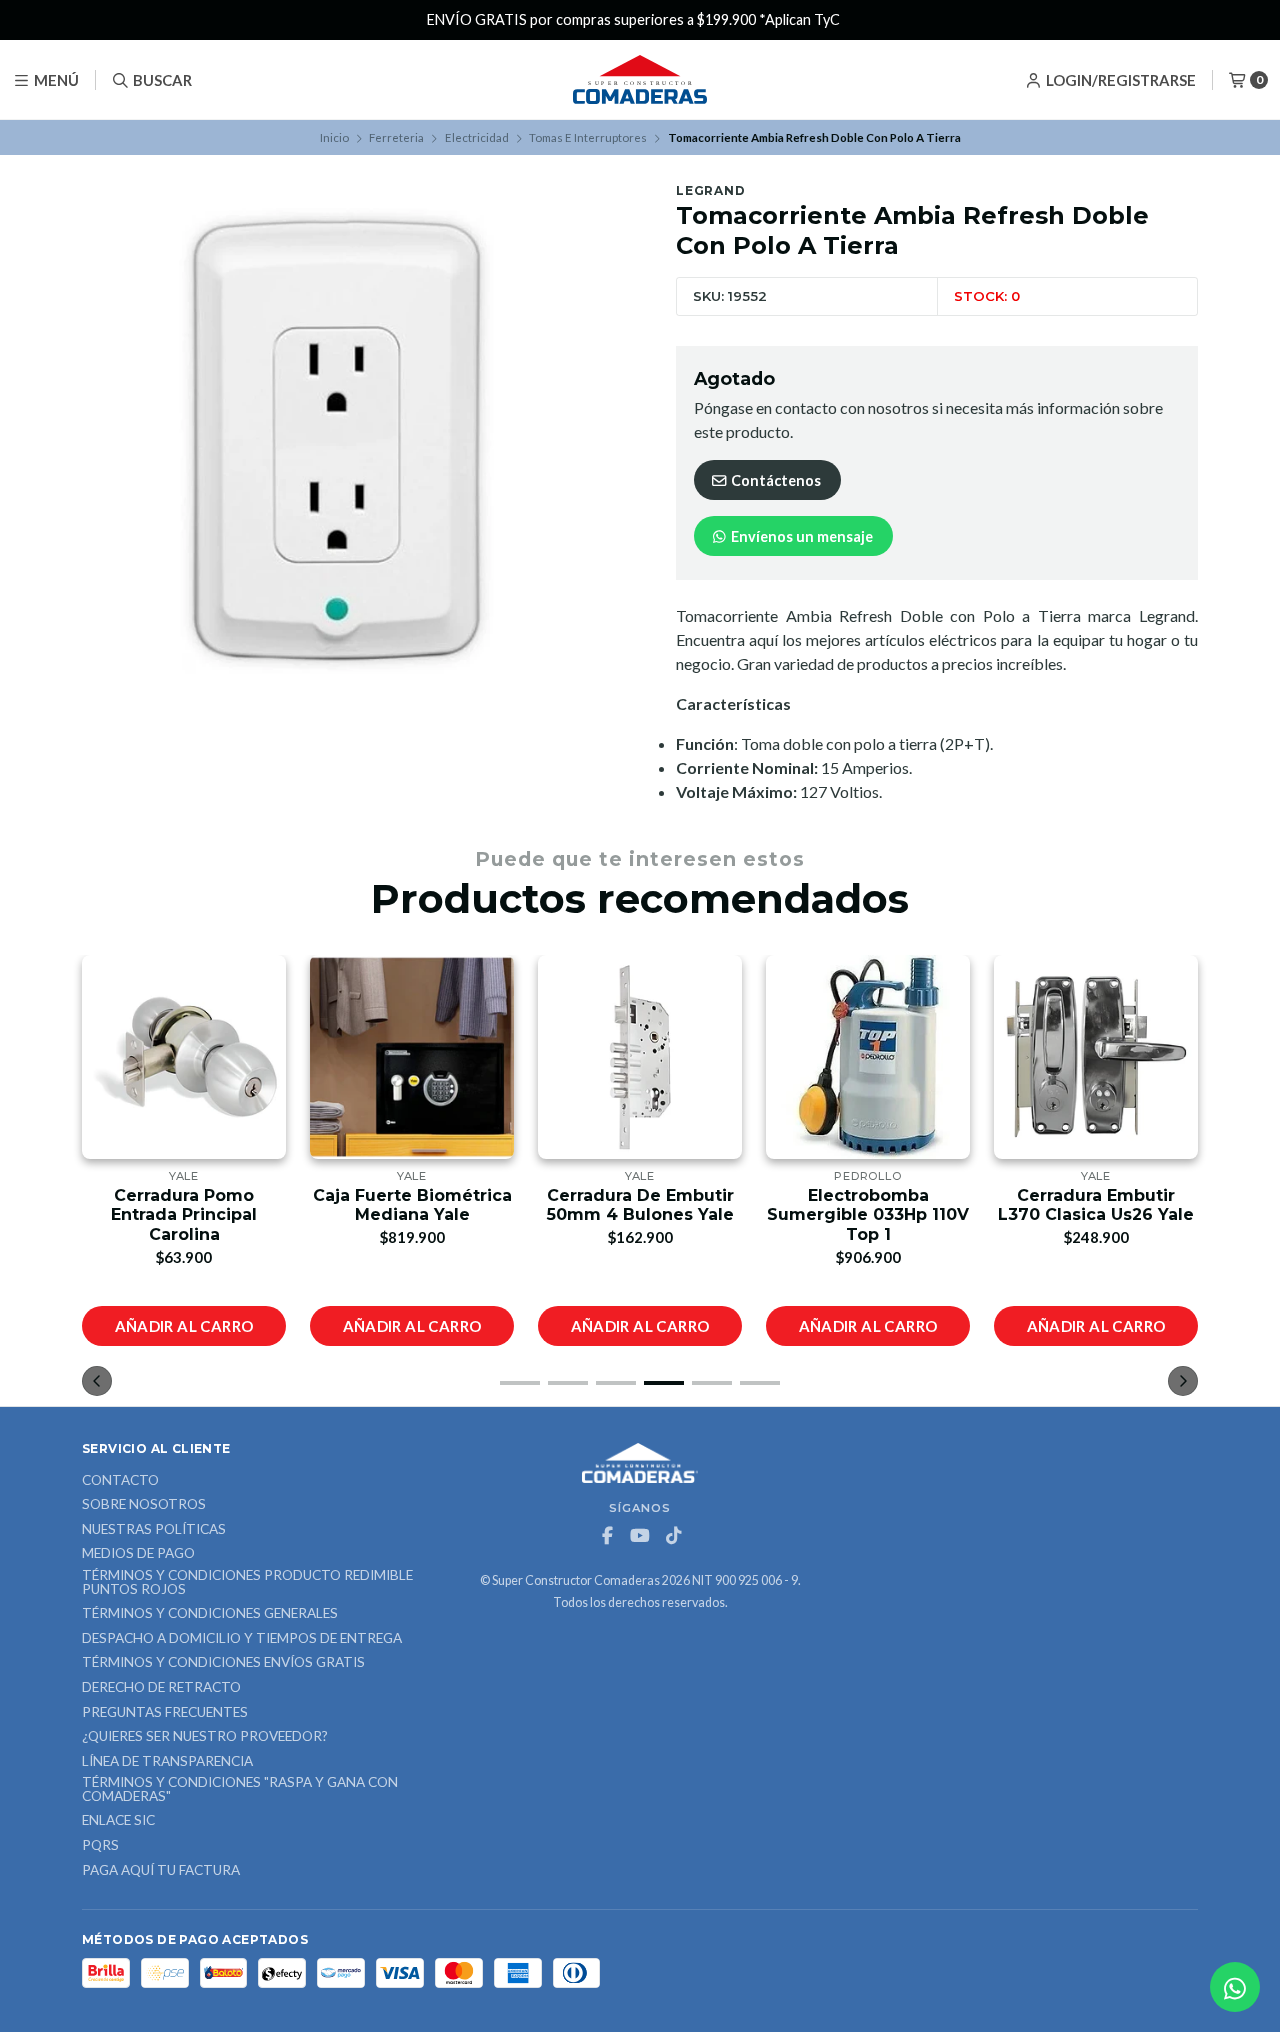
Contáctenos (774, 480)
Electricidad (477, 137)
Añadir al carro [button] (184, 1326)
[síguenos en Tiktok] (673, 1536)
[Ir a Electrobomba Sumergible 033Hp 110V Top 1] (868, 1057)
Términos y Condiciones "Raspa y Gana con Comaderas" (240, 1789)
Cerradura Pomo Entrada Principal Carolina (184, 1214)
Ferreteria (396, 137)
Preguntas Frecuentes (165, 1713)
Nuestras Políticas (154, 1530)
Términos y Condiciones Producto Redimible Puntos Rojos (247, 1582)
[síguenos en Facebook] (607, 1536)
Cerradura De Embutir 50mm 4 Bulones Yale (640, 1205)
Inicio (334, 137)
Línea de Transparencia (167, 1762)
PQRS (100, 1846)
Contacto (120, 1481)
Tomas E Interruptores (588, 137)
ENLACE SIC (118, 1821)
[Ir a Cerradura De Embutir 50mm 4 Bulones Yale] (640, 1057)
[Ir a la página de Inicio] (640, 80)
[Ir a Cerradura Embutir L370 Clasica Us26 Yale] (1096, 1057)
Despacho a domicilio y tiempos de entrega (242, 1639)
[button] (520, 1383)
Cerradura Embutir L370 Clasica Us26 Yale (1096, 1205)
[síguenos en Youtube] (640, 1536)
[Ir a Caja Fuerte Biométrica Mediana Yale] (412, 1057)
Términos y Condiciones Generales (210, 1614)
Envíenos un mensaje (800, 536)
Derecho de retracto (161, 1688)
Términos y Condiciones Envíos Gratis (223, 1663)
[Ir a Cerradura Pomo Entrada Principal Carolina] (184, 1057)
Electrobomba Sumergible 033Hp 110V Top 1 (868, 1214)
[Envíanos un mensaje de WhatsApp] (1235, 1987)
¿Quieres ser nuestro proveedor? (205, 1737)
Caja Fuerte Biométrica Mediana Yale (412, 1205)
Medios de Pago (138, 1554)
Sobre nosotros (144, 1505)
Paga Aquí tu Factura (161, 1871)
